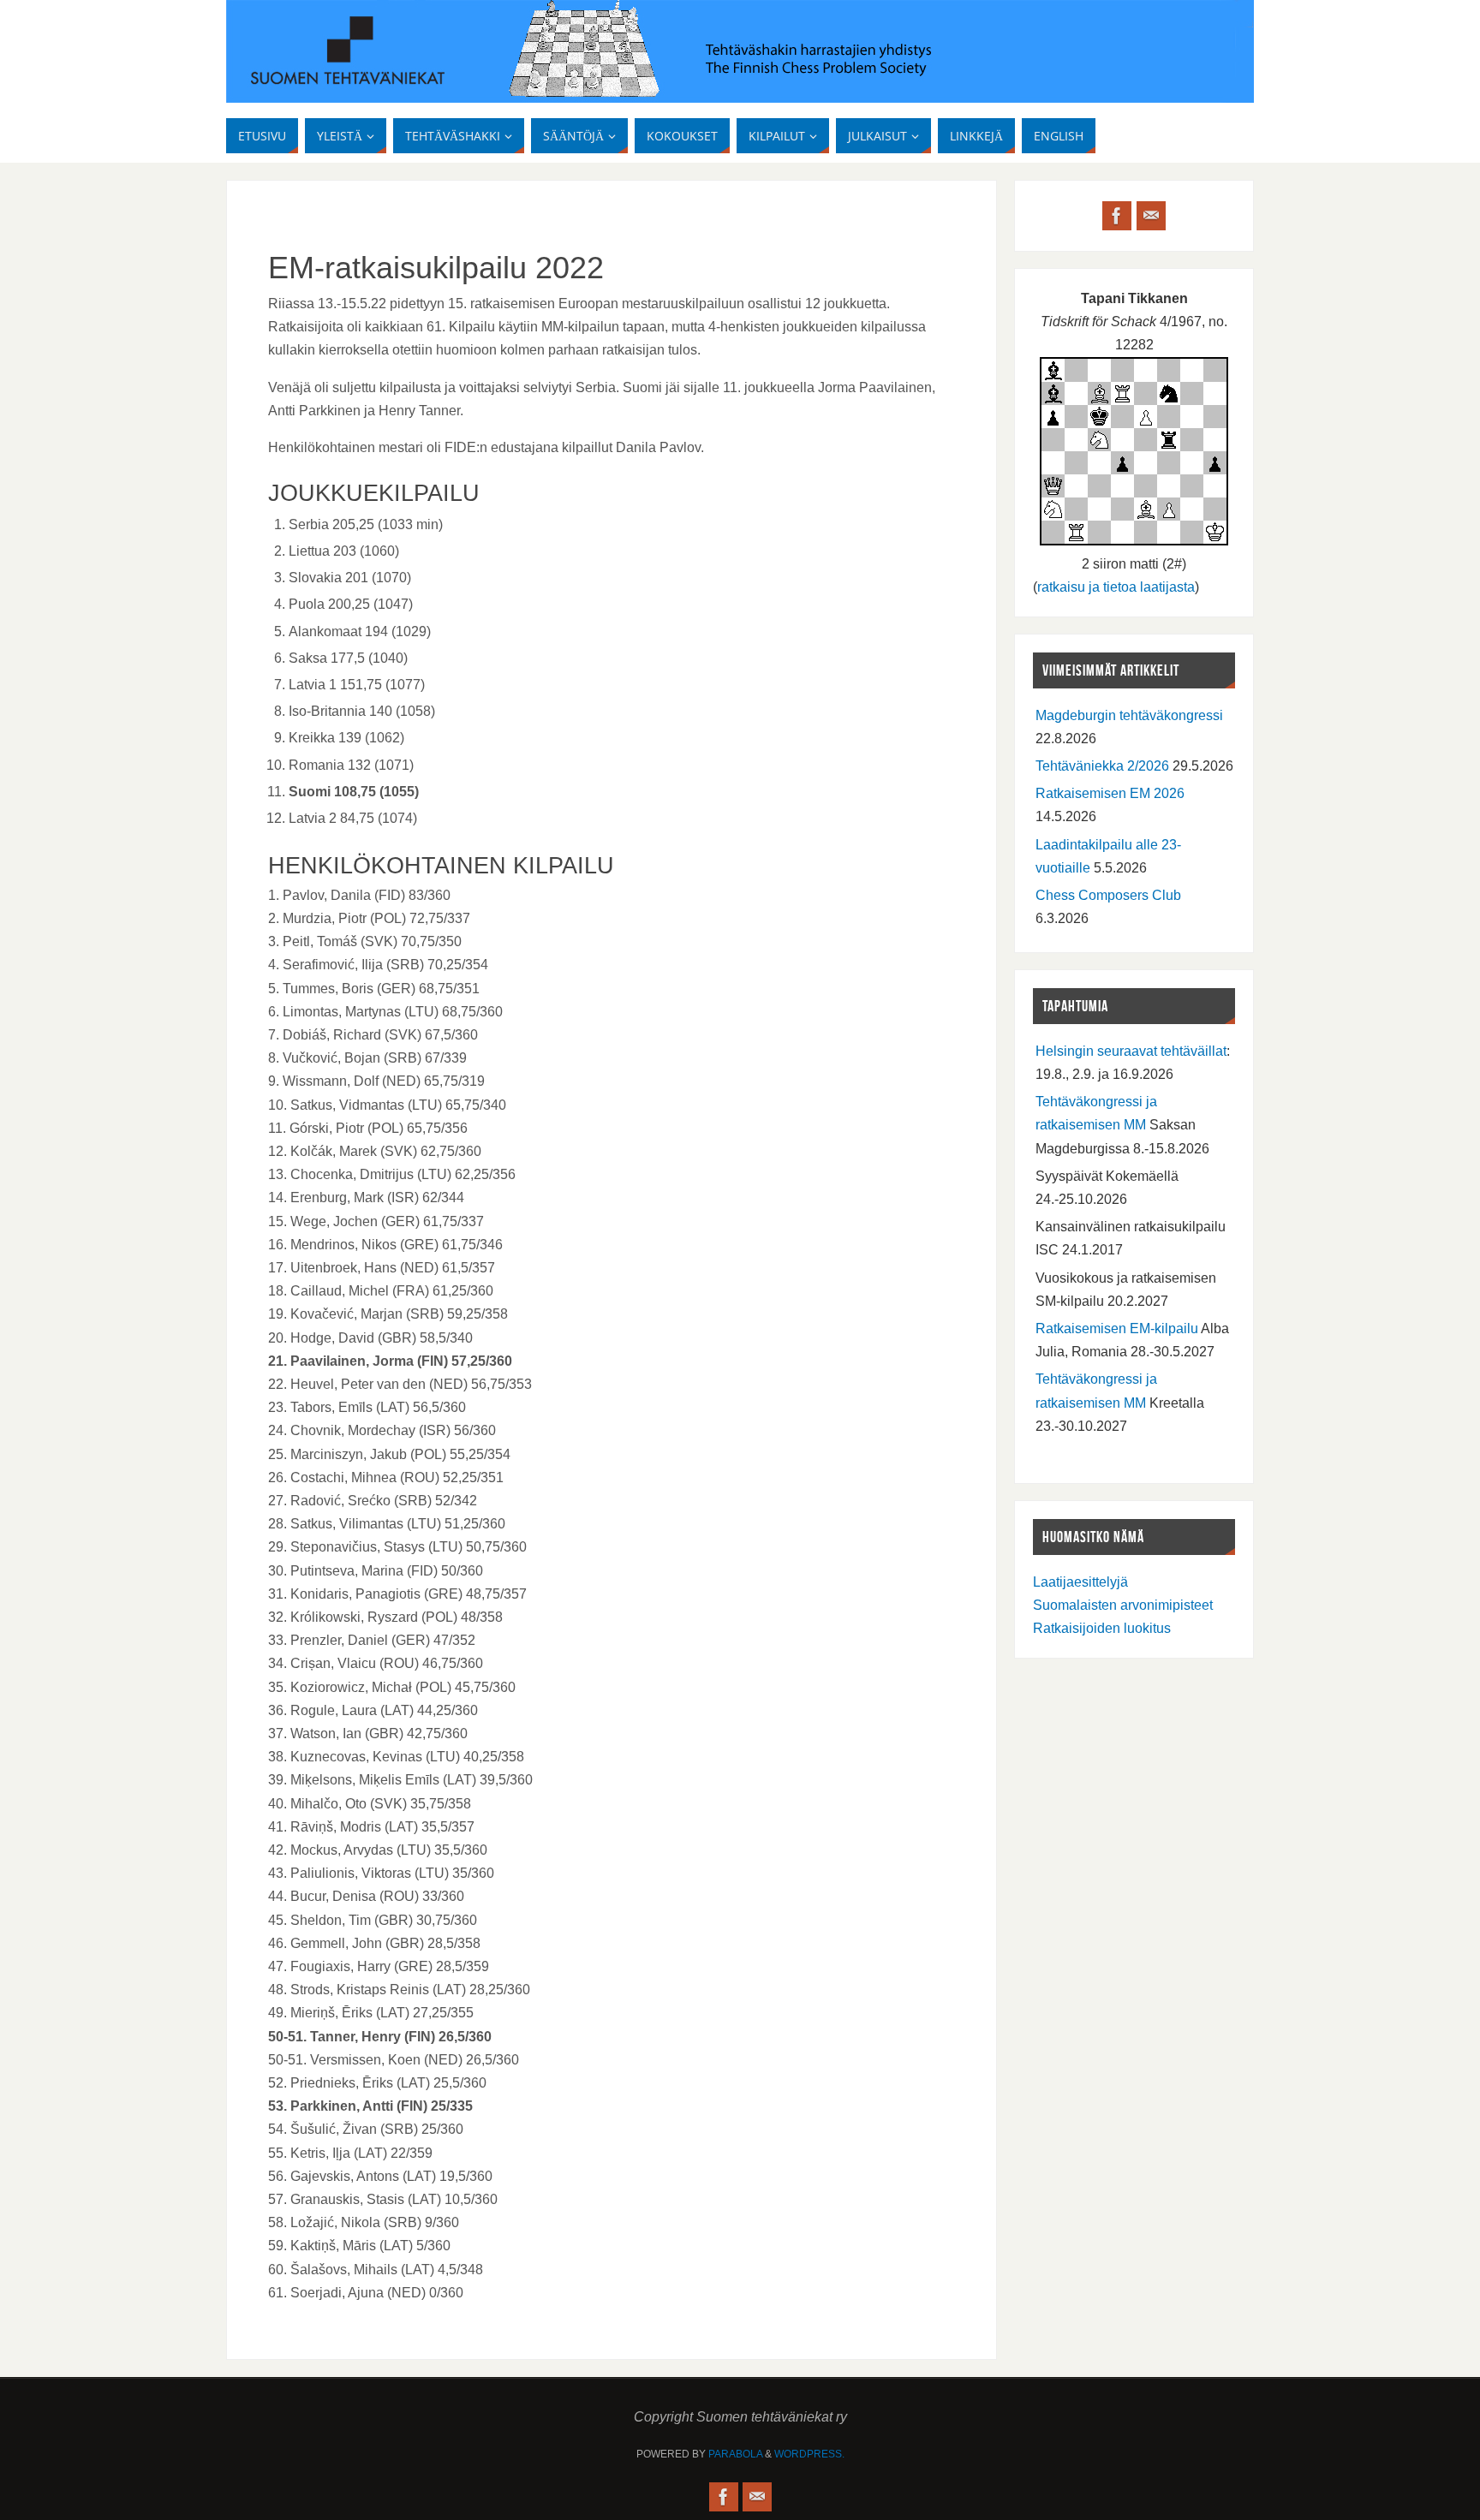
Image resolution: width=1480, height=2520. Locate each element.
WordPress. (809, 2454)
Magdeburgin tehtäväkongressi (1129, 715)
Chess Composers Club (1108, 895)
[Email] (1151, 216)
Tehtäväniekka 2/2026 (1102, 766)
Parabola (735, 2454)
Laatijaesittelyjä (1080, 1582)
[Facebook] (1117, 216)
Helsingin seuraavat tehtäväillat (1131, 1051)
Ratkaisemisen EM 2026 (1110, 793)
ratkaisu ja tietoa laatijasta (1116, 587)
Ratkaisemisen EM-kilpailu (1117, 1329)
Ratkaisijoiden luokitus (1102, 1628)
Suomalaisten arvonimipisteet (1123, 1605)
